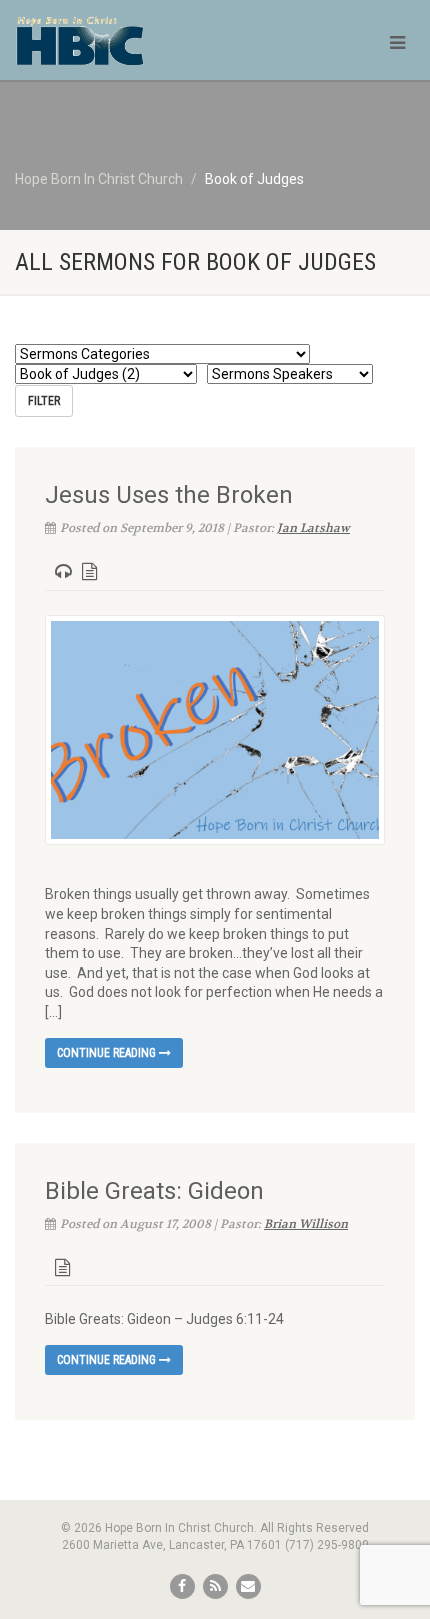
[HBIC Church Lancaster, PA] (143, 50)
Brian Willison (306, 1224)
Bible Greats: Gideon (154, 1191)
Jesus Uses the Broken (169, 495)
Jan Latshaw (313, 528)
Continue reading (108, 1053)
